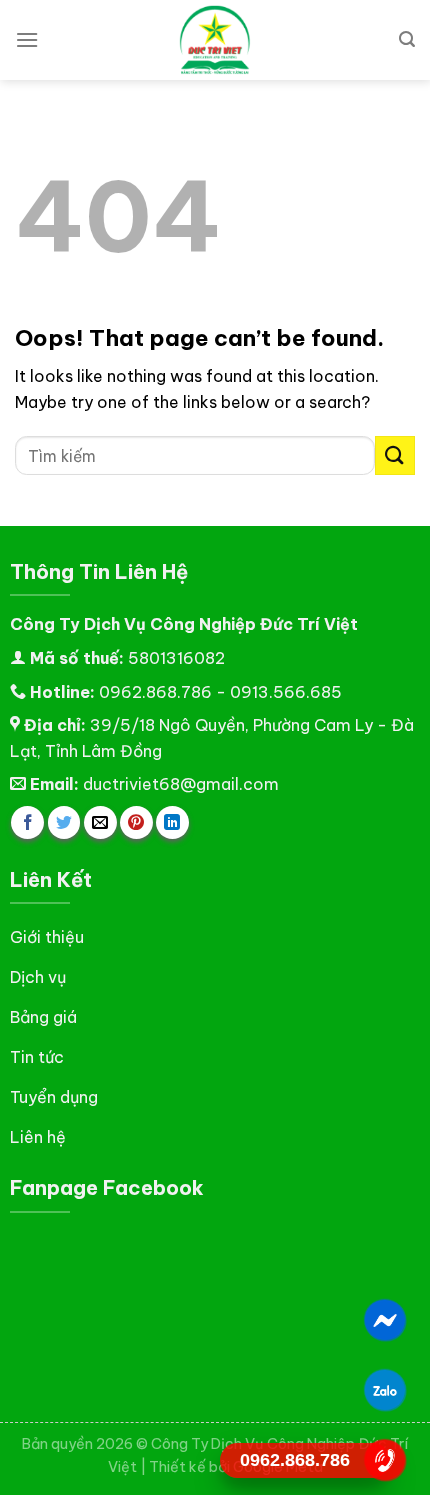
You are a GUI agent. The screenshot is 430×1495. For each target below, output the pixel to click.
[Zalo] (385, 1390)
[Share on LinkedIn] (172, 822)
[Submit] (395, 455)
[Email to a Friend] (100, 822)
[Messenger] (385, 1320)
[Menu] (27, 39)
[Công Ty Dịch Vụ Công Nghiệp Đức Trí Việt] (215, 40)
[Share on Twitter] (64, 822)
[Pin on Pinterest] (136, 822)
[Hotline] (385, 1460)
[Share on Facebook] (27, 822)
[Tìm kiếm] (407, 39)
